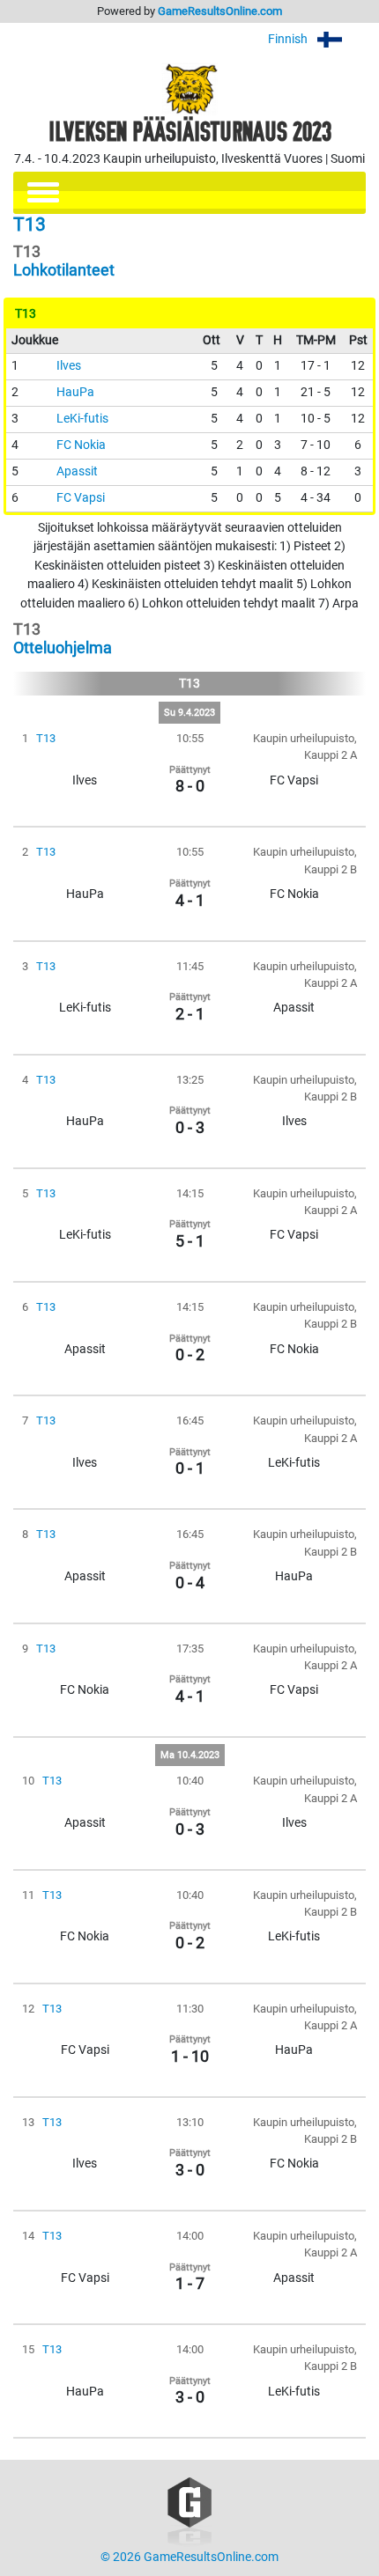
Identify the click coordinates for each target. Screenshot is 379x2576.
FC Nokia (81, 445)
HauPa (75, 392)
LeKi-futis (82, 419)
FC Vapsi (81, 498)
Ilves (69, 366)
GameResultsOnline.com (220, 11)
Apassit (77, 471)
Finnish (289, 39)
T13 (46, 738)
